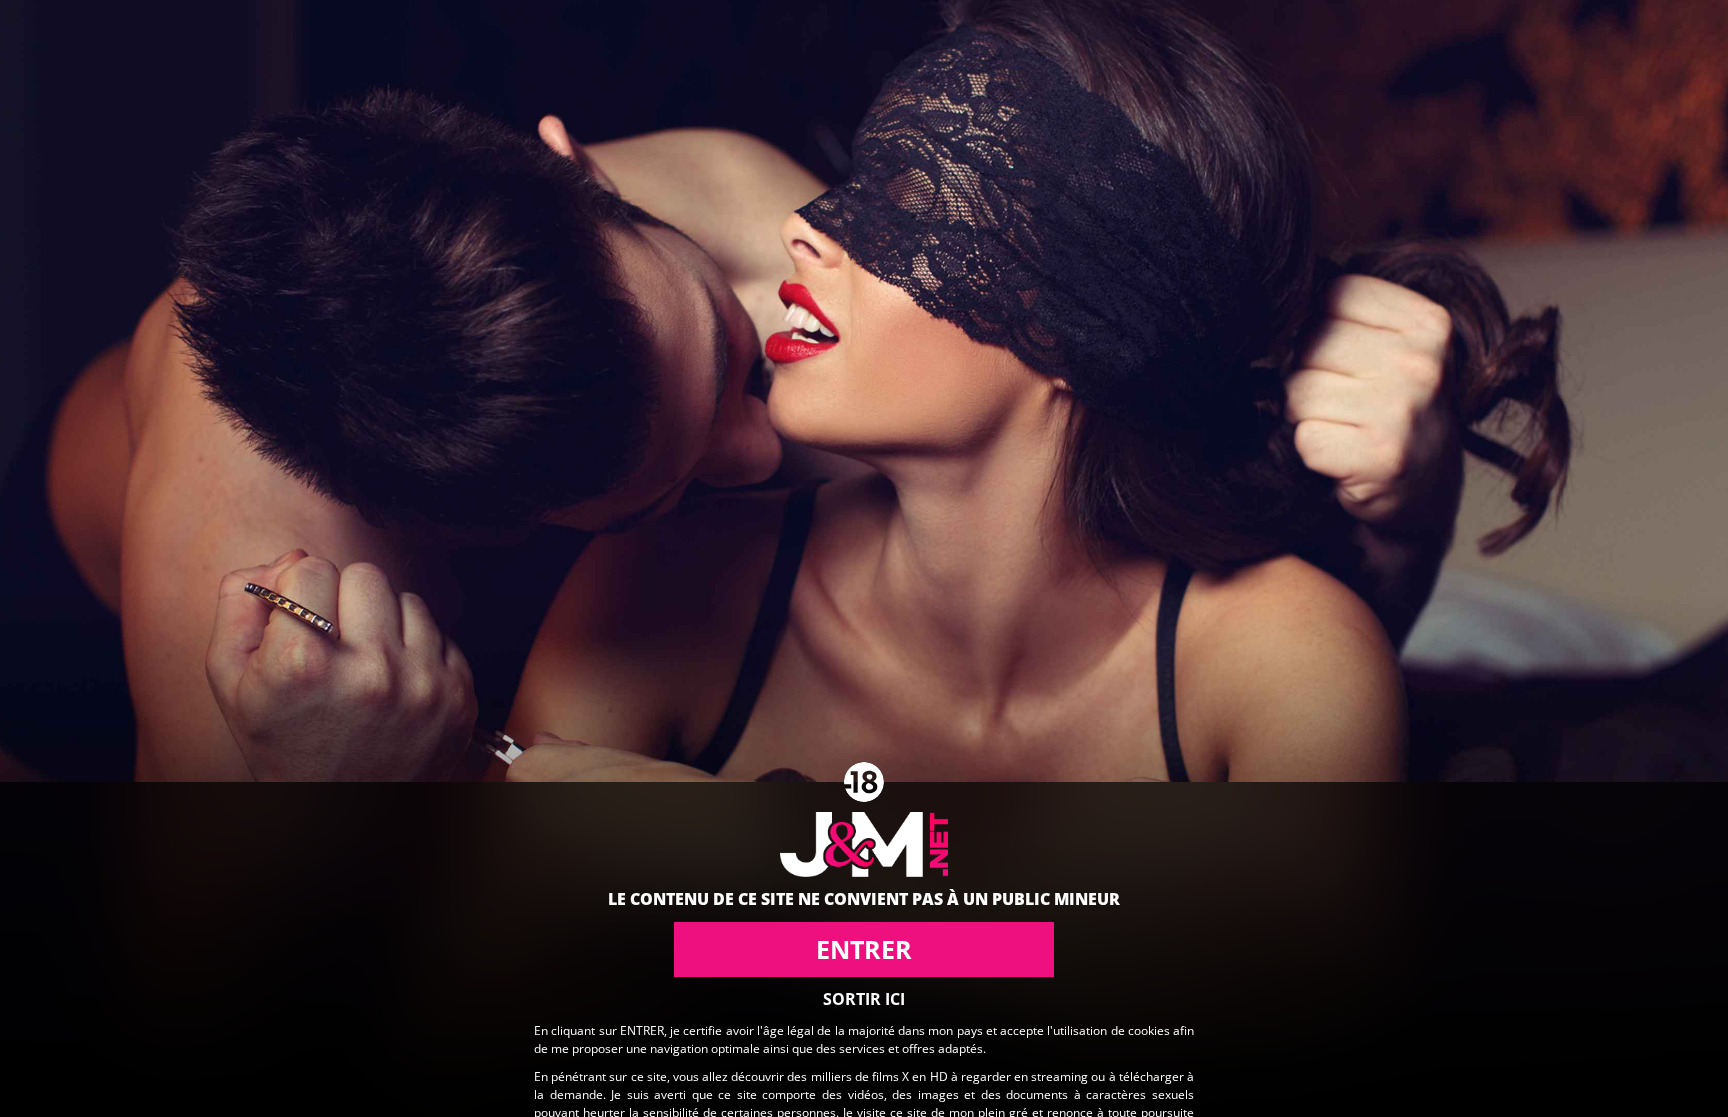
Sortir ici (864, 999)
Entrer (864, 949)
